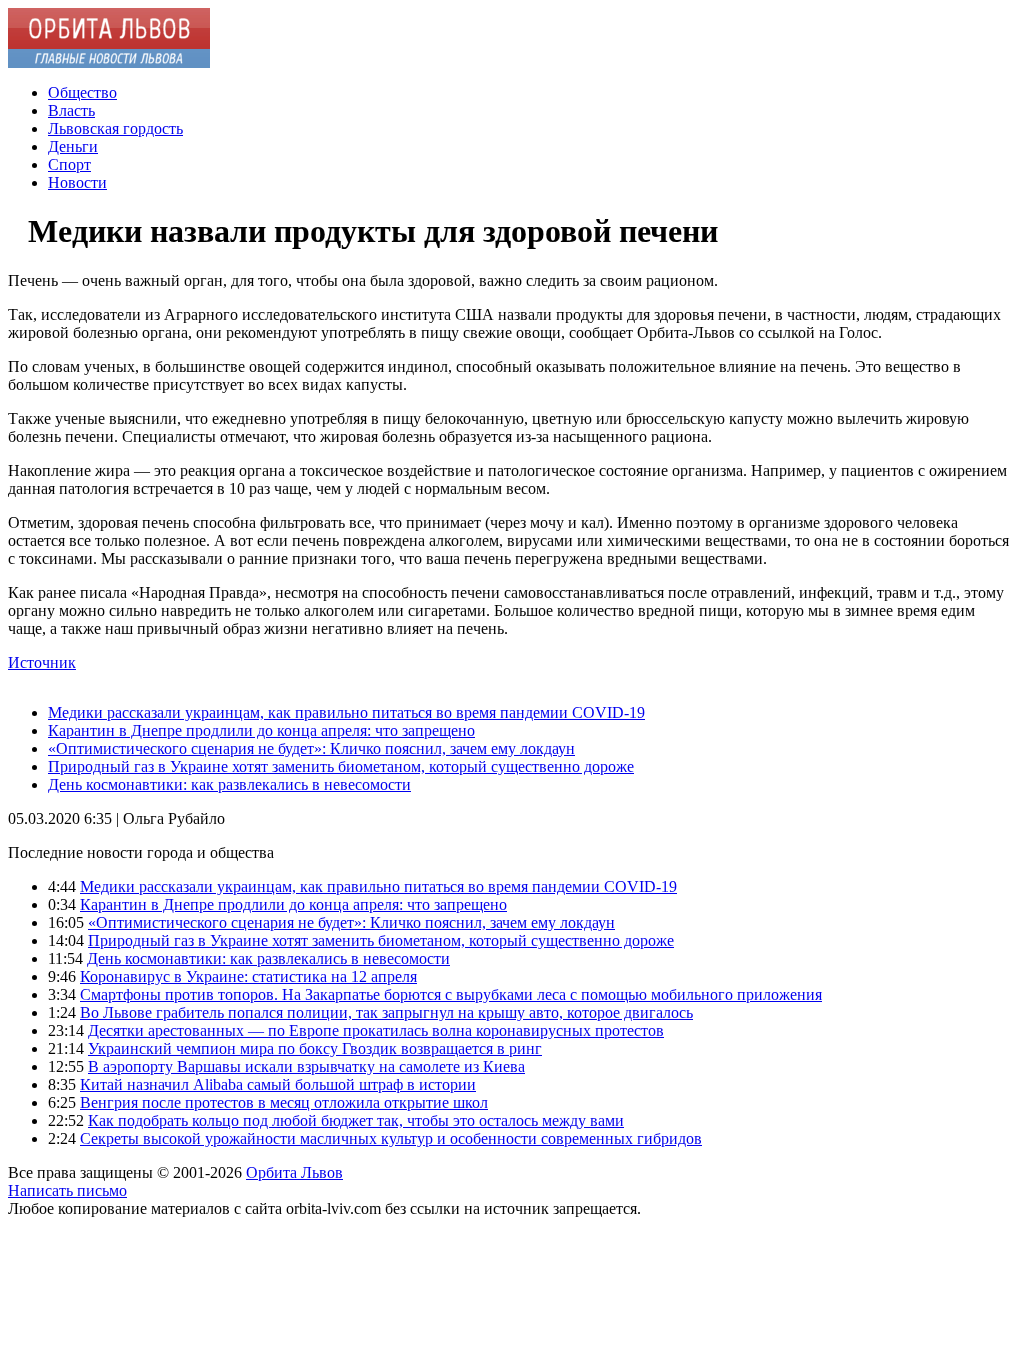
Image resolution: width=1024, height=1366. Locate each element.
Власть (71, 110)
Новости (77, 182)
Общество (82, 92)
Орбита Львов (294, 1172)
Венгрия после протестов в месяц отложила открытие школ (284, 1102)
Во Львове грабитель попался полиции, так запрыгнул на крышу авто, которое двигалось (386, 1012)
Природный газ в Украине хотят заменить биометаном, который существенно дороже (341, 766)
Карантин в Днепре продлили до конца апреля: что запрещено (261, 730)
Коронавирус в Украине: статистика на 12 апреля (248, 976)
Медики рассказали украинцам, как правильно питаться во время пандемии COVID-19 (346, 712)
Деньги (73, 146)
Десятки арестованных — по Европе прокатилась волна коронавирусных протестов (376, 1030)
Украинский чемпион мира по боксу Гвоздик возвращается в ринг (315, 1048)
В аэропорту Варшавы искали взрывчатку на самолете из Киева (306, 1066)
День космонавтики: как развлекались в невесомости (229, 784)
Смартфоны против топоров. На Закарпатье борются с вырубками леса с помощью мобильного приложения (451, 994)
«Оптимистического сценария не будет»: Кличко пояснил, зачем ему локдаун (311, 748)
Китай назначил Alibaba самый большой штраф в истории (278, 1084)
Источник (42, 662)
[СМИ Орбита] (109, 62)
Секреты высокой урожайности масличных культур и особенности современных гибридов (391, 1138)
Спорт (69, 164)
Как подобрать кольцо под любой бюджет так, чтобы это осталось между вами (356, 1120)
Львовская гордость (115, 128)
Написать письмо (67, 1190)
